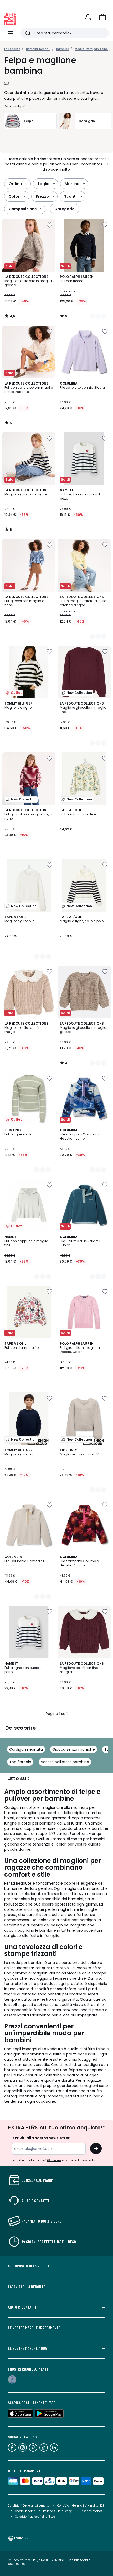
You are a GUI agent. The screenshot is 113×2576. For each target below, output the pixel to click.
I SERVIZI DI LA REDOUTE (27, 2287)
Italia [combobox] (19, 2538)
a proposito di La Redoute (30, 2266)
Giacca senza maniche (74, 1749)
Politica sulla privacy (57, 2511)
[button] (102, 17)
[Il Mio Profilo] (88, 17)
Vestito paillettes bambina (65, 1762)
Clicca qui (54, 2160)
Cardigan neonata (26, 1749)
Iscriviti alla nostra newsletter (41, 2138)
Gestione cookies (91, 2511)
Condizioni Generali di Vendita (29, 2506)
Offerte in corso (25, 2511)
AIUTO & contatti (22, 2307)
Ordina (15, 184)
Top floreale (20, 1762)
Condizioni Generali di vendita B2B (81, 2506)
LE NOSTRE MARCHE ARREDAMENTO (34, 2328)
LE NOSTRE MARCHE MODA (27, 2348)
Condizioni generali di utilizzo (35, 2517)
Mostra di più (15, 106)
